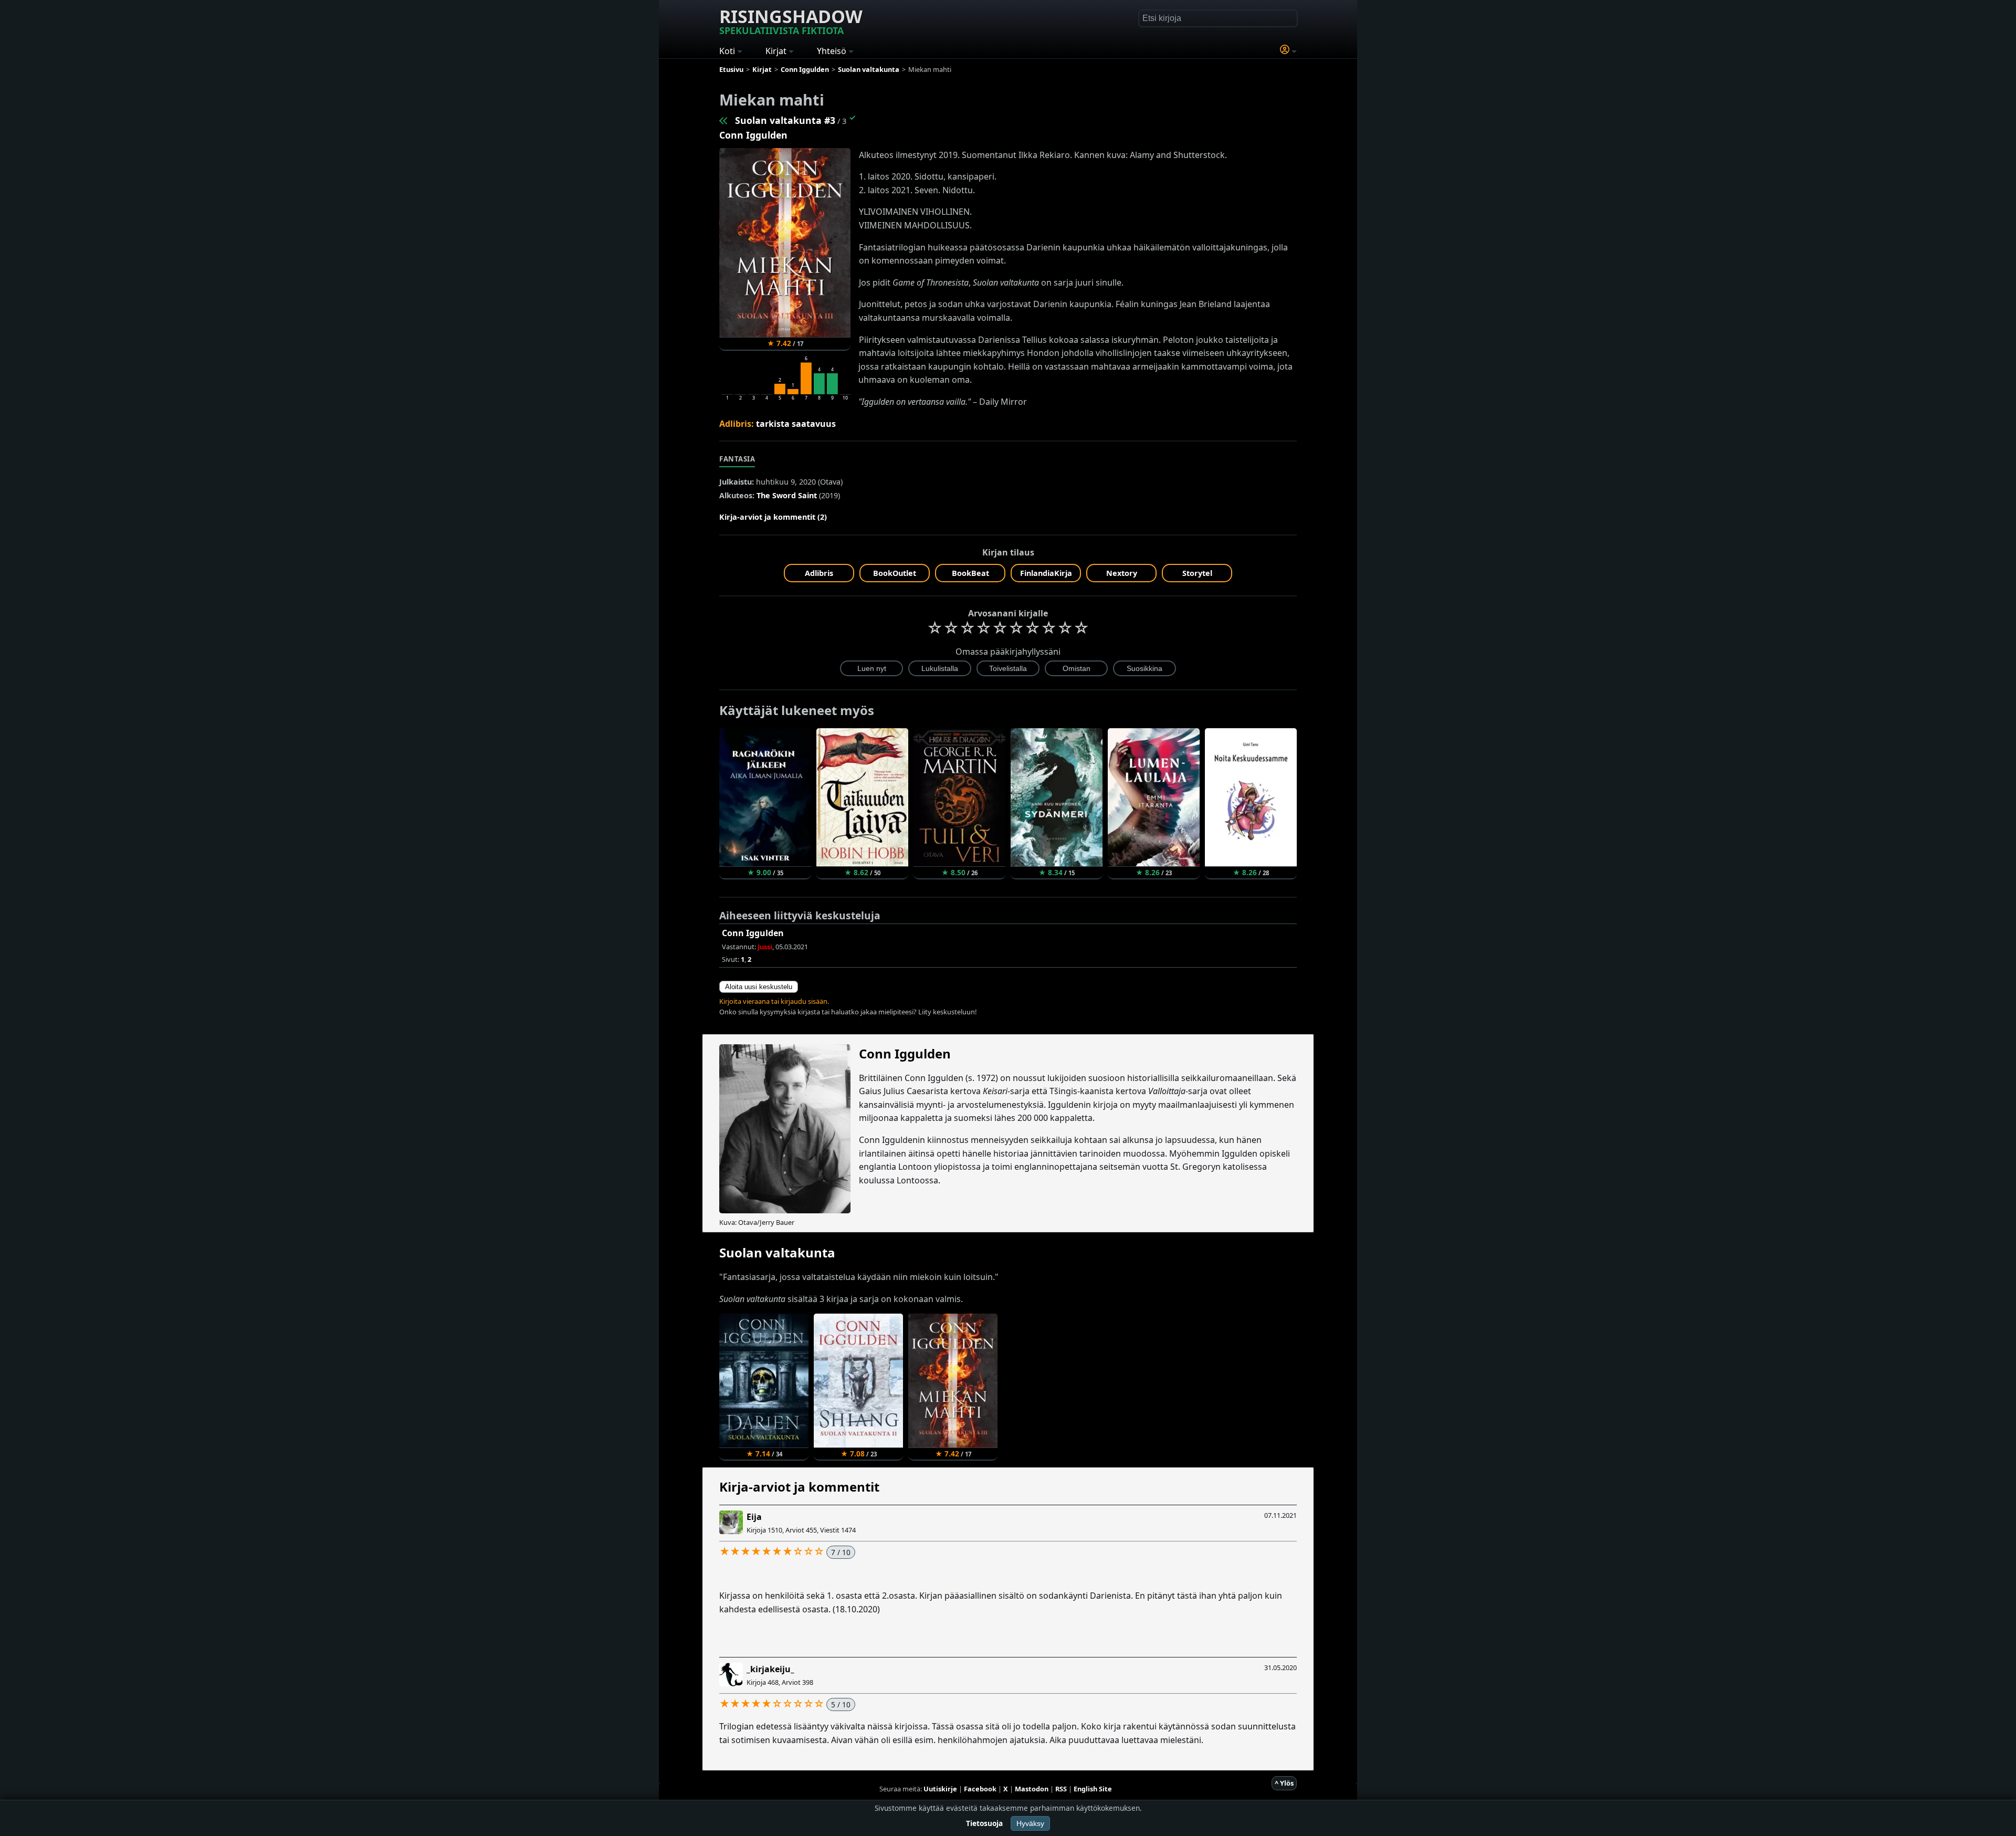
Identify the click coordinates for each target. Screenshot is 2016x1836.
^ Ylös (1284, 1783)
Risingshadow (791, 20)
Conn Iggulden (753, 135)
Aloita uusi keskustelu (759, 987)
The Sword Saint (787, 495)
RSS (1061, 1789)
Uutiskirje (940, 1789)
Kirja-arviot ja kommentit (799, 1487)
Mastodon (1032, 1789)
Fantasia (737, 459)
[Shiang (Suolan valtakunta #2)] (724, 120)
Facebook (980, 1789)
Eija (754, 1517)
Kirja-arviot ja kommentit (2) (773, 517)
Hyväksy (1030, 1823)
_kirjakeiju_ (770, 1669)
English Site (1093, 1789)
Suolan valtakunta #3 (785, 120)
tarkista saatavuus (796, 424)
